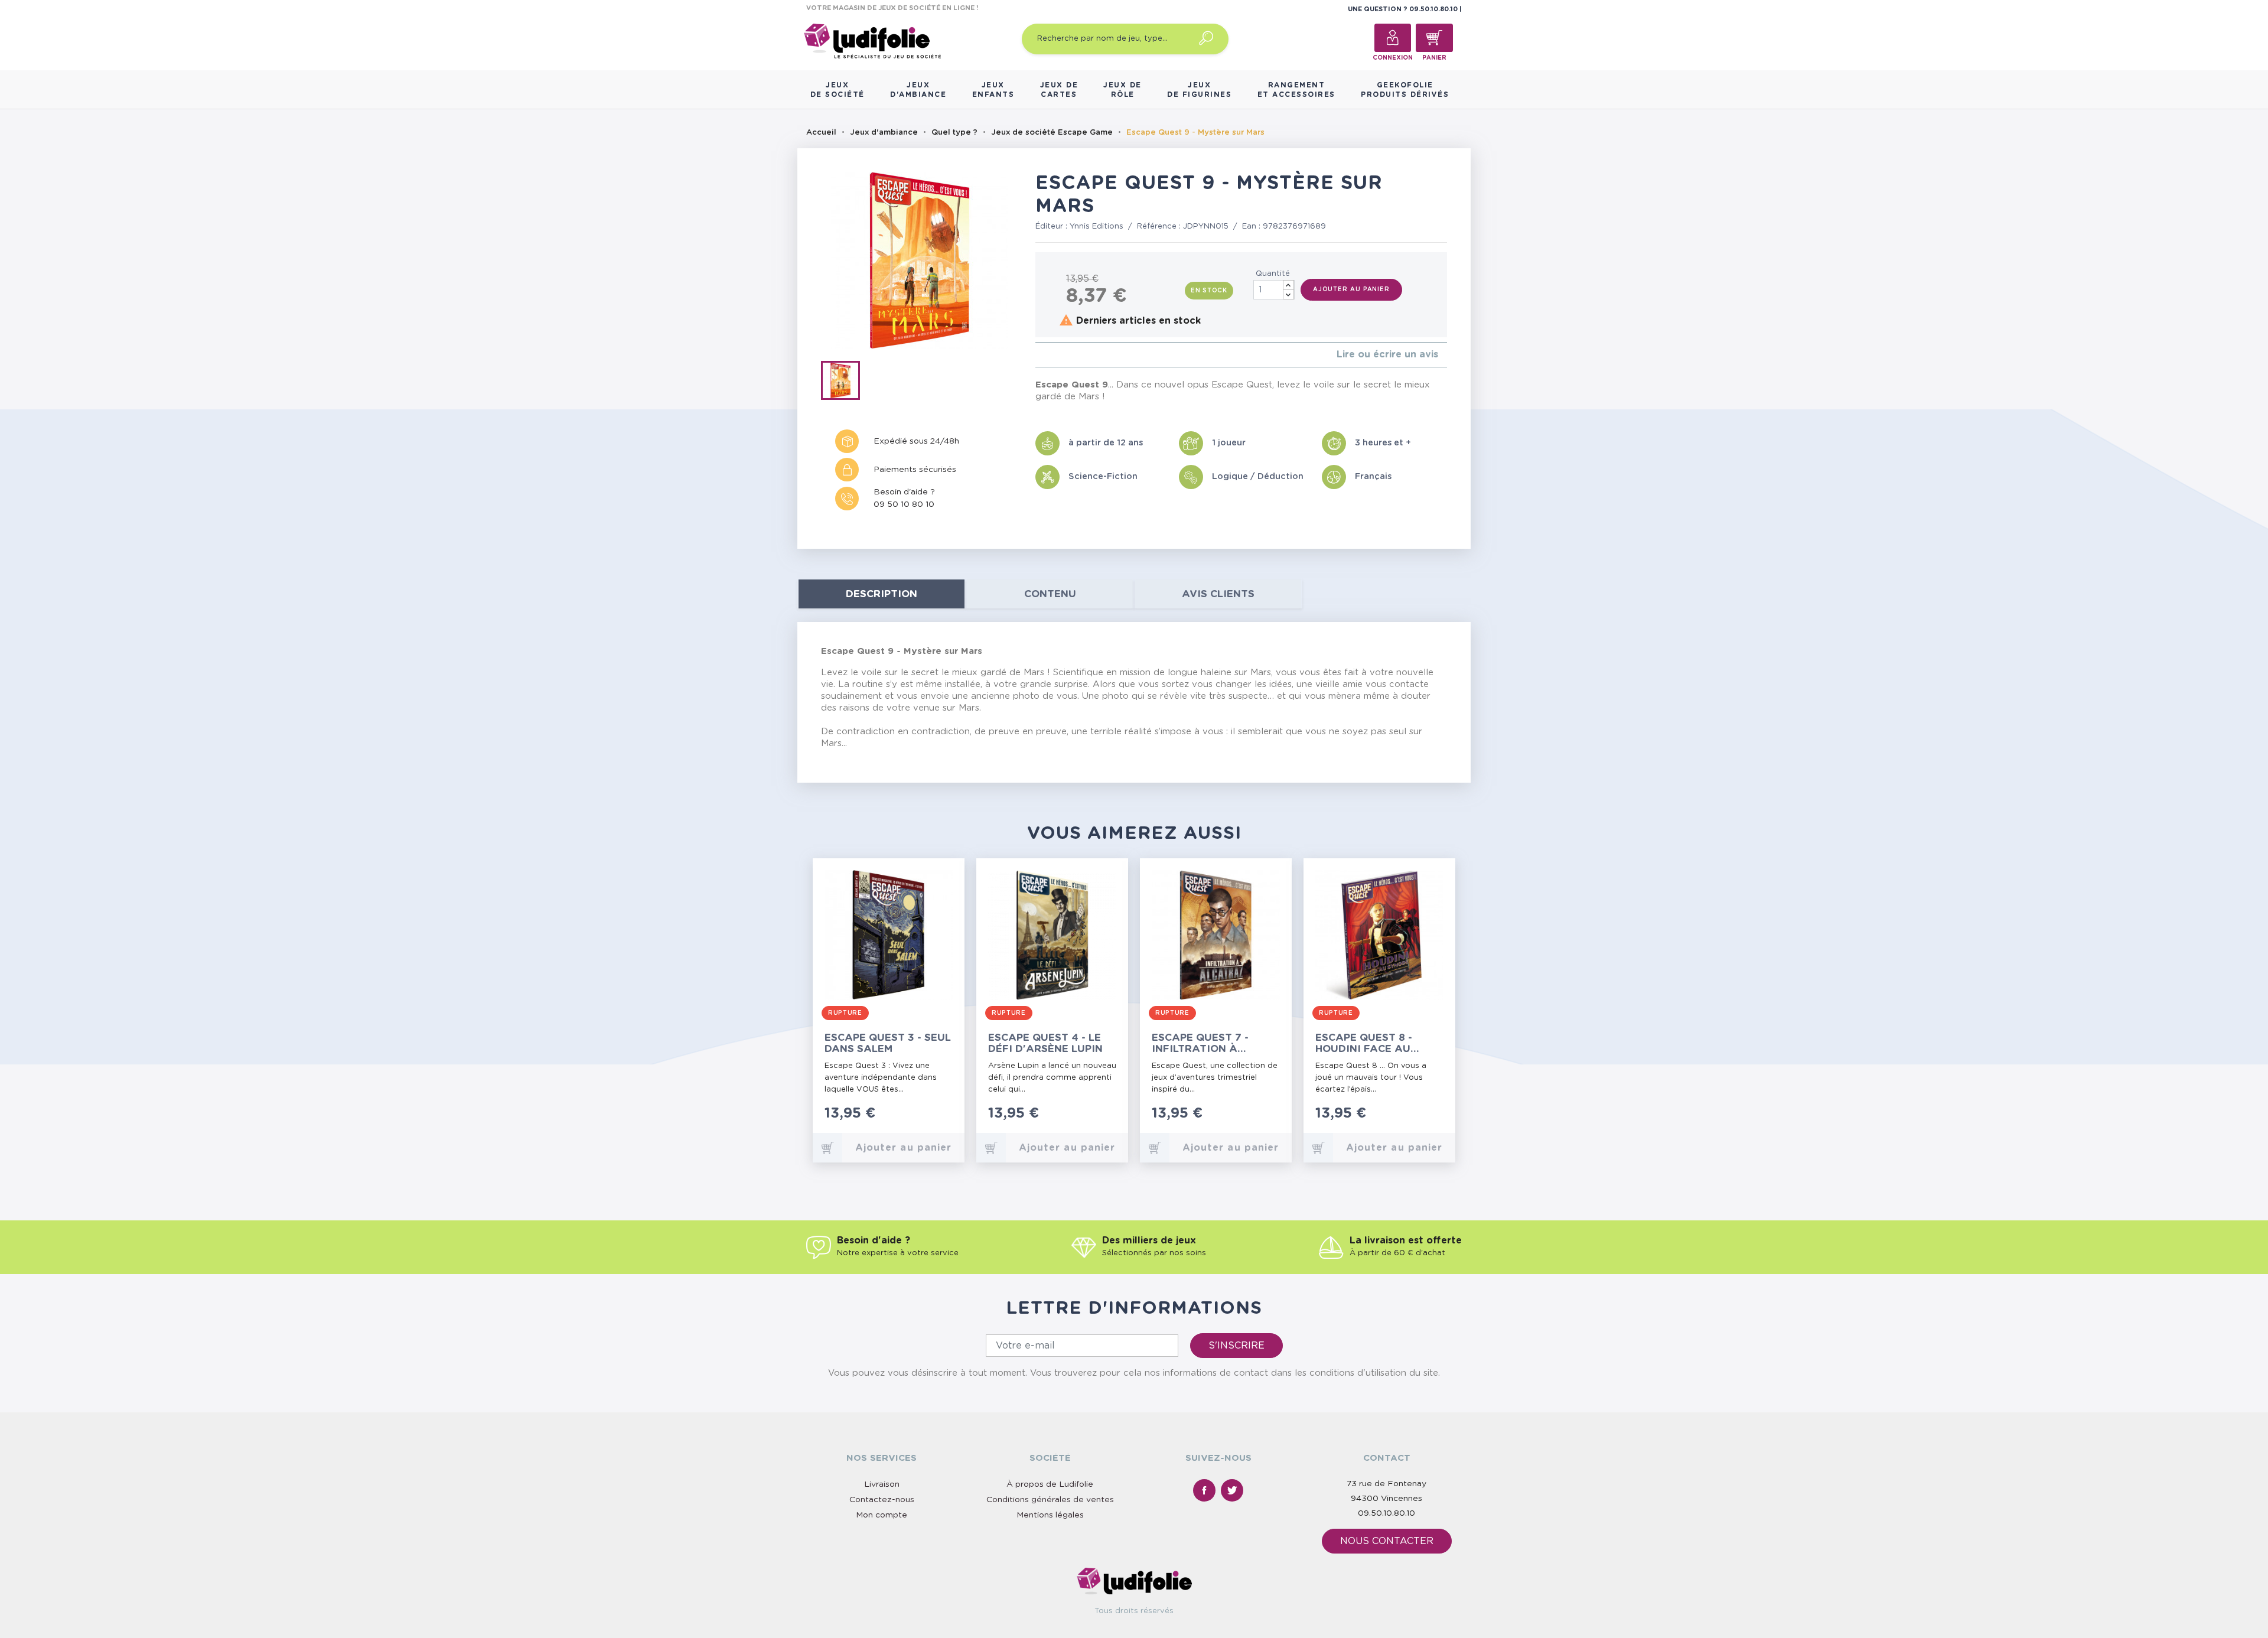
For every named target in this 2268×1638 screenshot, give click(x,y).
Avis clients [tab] (1218, 594)
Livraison (882, 1484)
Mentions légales (1050, 1515)
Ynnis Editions (1096, 227)
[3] (1058, 355)
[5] (1076, 355)
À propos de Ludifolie (1050, 1484)
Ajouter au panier (1351, 289)
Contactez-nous (882, 1500)
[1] (1039, 355)
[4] (1067, 355)
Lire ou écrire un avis (1387, 354)
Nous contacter (1387, 1541)
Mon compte (882, 1515)
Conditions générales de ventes (1050, 1500)
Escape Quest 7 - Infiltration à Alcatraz (1200, 1043)
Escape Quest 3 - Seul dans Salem (888, 1043)
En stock (1209, 291)
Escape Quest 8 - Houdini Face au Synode (1364, 1043)
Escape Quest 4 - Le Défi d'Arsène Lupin (1045, 1043)
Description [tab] (882, 594)
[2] (1048, 355)
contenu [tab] (1050, 594)
